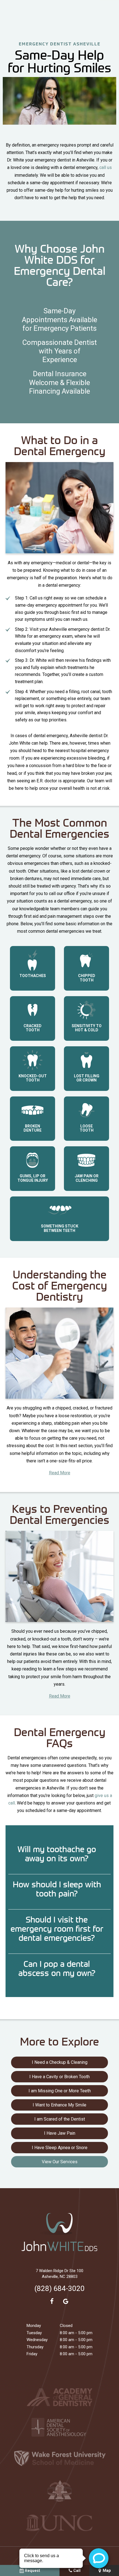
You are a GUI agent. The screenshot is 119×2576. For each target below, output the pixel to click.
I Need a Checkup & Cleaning (60, 2062)
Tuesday (34, 2333)
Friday (32, 2354)
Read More (60, 1473)
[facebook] (52, 2301)
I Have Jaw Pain (60, 2133)
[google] (66, 2301)
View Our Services (60, 2162)
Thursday (35, 2347)
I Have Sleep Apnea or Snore (60, 2148)
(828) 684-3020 (59, 2288)
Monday (34, 2326)
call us (106, 167)
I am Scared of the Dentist (60, 2119)
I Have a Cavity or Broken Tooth (59, 2077)
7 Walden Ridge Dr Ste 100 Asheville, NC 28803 (59, 2274)
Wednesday (37, 2340)
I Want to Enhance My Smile (59, 2105)
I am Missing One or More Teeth (60, 2091)
